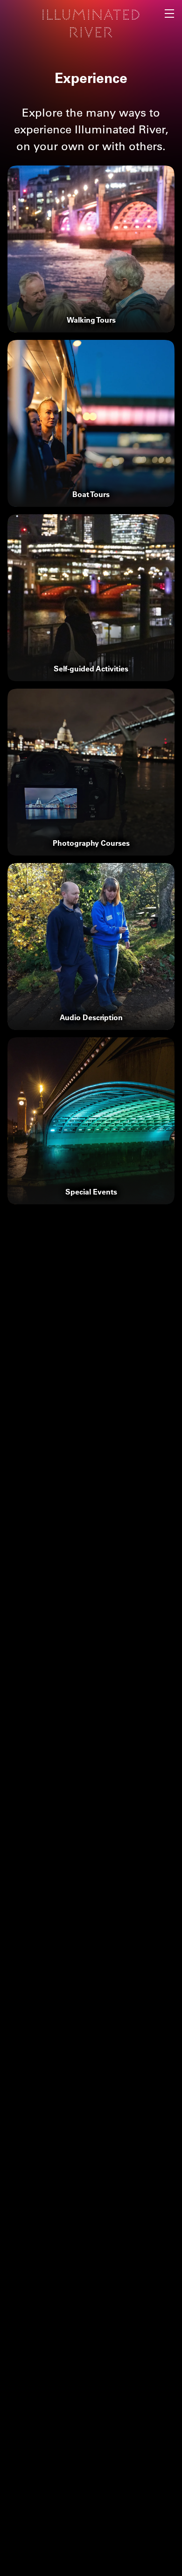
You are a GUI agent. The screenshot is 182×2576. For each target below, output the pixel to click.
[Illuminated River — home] (91, 23)
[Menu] (170, 12)
